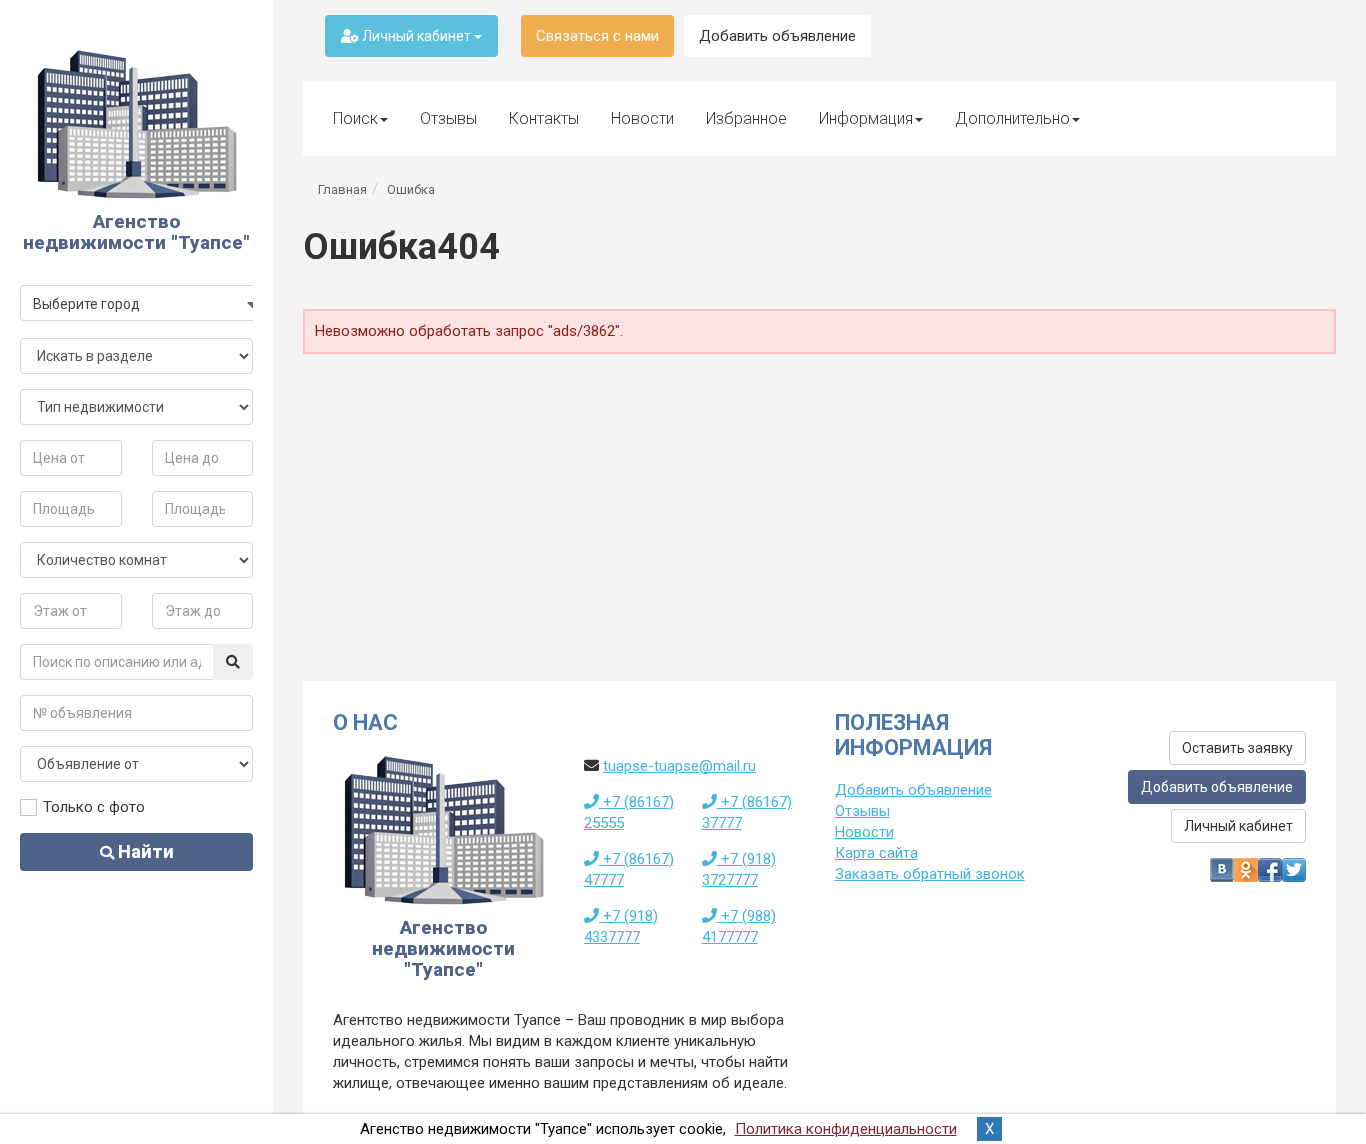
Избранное (746, 118)
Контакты (544, 118)
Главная (342, 189)
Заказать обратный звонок (930, 874)
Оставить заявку (1237, 748)
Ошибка (411, 189)
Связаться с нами (597, 36)
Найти (144, 851)
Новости (642, 118)
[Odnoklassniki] (1246, 870)
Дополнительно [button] (1012, 118)
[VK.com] (1222, 870)
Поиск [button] (355, 118)
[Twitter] (1294, 870)
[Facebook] (1270, 870)
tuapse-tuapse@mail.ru (679, 766)
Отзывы (448, 118)
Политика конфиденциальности (846, 1129)
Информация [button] (866, 118)
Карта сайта (876, 853)
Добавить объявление (777, 36)
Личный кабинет (416, 36)
